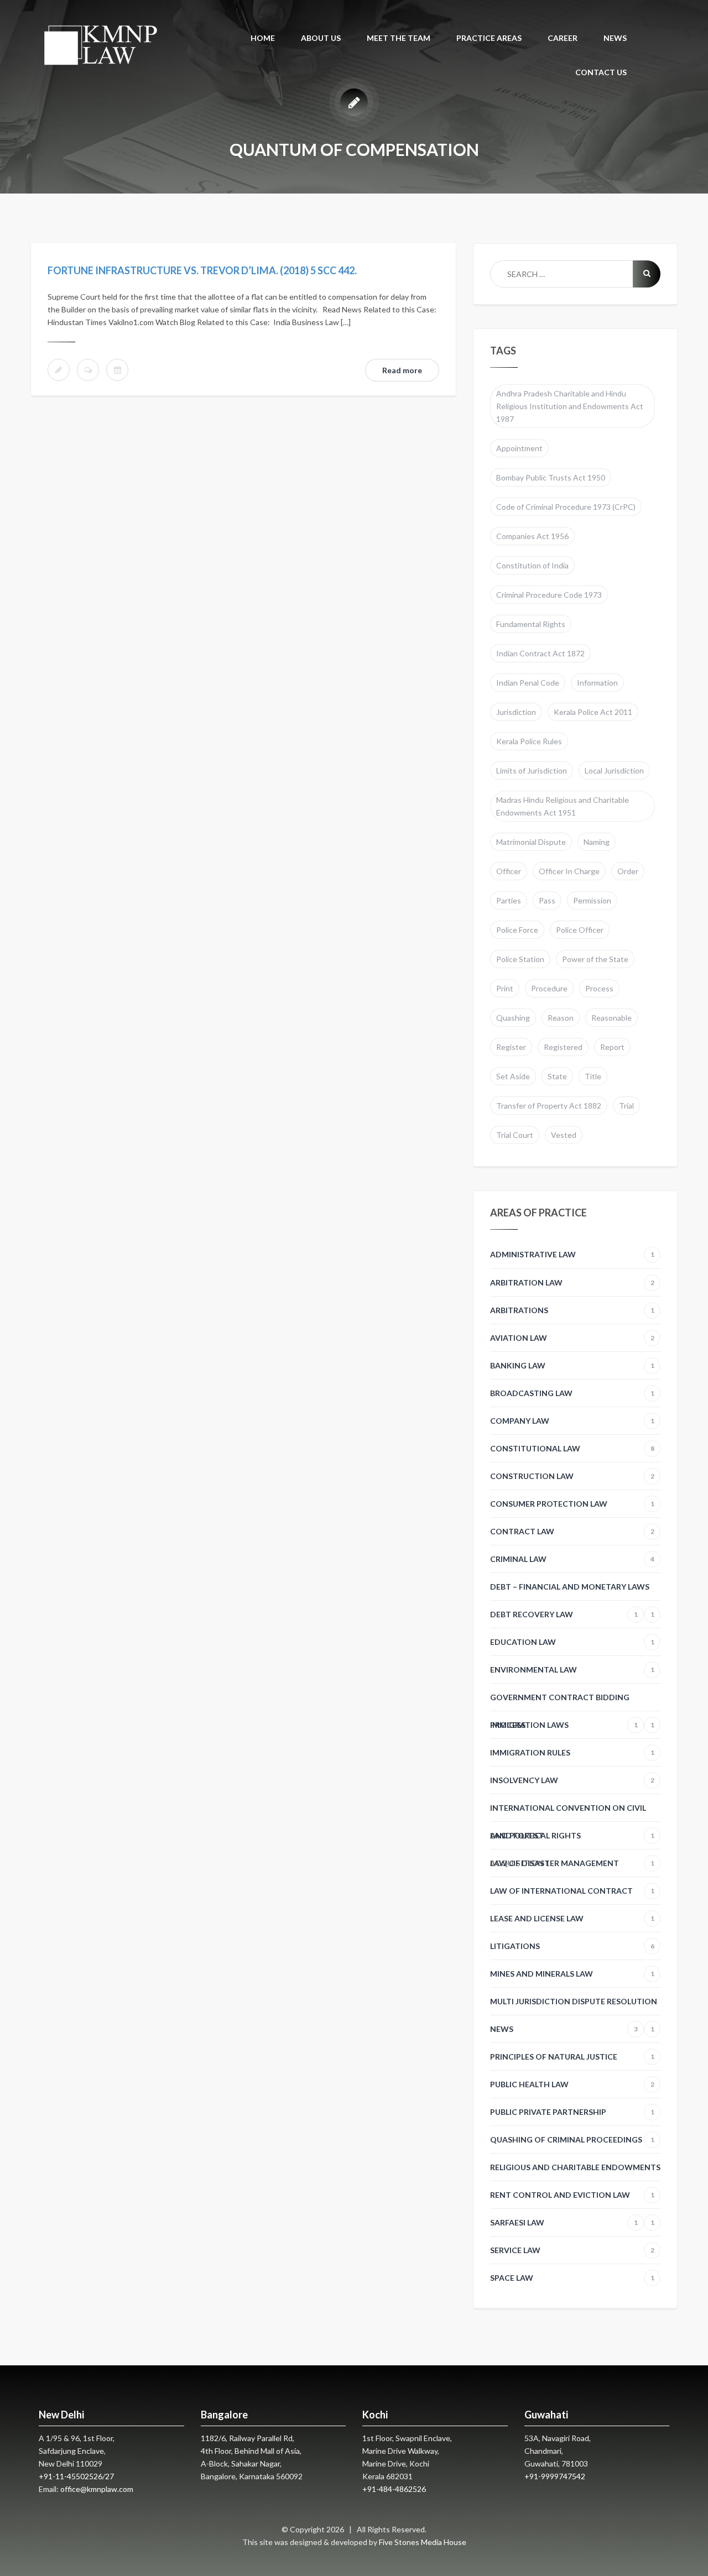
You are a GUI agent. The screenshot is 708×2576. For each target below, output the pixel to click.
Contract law (572, 1531)
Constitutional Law (572, 1448)
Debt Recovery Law (564, 1614)
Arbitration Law (572, 1282)
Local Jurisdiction (614, 770)
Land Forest (517, 1835)
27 (110, 2476)
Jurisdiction (516, 712)
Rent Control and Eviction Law (572, 2199)
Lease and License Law (572, 1918)
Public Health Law (572, 2084)
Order (628, 871)
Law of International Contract (572, 1891)
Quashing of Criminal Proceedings (572, 2139)
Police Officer (580, 930)
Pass (547, 900)
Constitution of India (532, 565)
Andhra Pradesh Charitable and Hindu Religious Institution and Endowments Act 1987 (570, 406)
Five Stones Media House (423, 2542)
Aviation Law (572, 1338)
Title (593, 1076)
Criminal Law (572, 1559)
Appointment (519, 448)
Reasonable (611, 1018)
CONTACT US (601, 72)
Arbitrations (572, 1310)
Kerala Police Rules (529, 741)
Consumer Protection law (572, 1504)
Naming (597, 842)
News (564, 2029)
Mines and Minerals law (572, 1974)
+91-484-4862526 (394, 2489)
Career (563, 38)
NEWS (615, 38)
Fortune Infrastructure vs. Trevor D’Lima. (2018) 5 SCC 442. (202, 270)
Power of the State (595, 959)
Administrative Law (572, 1254)
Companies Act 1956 (532, 536)
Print (505, 988)
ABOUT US (321, 38)
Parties (509, 900)
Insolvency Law (572, 1780)
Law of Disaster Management (572, 1863)
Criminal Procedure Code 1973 (549, 595)
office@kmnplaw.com (97, 2489)
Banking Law (572, 1365)
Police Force (517, 930)
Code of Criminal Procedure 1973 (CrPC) (566, 507)
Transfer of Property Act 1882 (549, 1106)
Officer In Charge (569, 871)
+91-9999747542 (555, 2476)
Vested (564, 1135)
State (557, 1076)
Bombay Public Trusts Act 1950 (551, 477)
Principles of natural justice (572, 2057)
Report (612, 1047)
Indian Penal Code (528, 683)
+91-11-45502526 (71, 2476)
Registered (563, 1047)
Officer (509, 871)
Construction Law (572, 1476)
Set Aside (513, 1076)
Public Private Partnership (572, 2112)
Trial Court (515, 1135)
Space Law (572, 2278)
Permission (592, 900)
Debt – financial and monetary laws (572, 1591)
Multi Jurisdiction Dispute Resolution (574, 2006)
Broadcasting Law (572, 1393)
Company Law (572, 1421)
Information (597, 683)
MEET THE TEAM (399, 38)
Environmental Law (572, 1670)
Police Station (520, 959)
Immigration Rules (572, 1752)
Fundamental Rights (531, 624)
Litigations (572, 1946)
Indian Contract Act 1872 (540, 653)
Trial (626, 1106)
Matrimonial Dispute (531, 842)
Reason (561, 1018)
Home (263, 38)
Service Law (572, 2250)
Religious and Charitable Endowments (575, 2172)
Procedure (549, 988)
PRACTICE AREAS (489, 38)
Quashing (513, 1018)
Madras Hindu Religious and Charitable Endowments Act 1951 (563, 806)
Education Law (572, 1642)
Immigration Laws (564, 1725)
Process (599, 988)
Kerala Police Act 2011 (593, 712)
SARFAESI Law (564, 2222)
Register (511, 1047)
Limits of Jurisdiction (532, 770)
